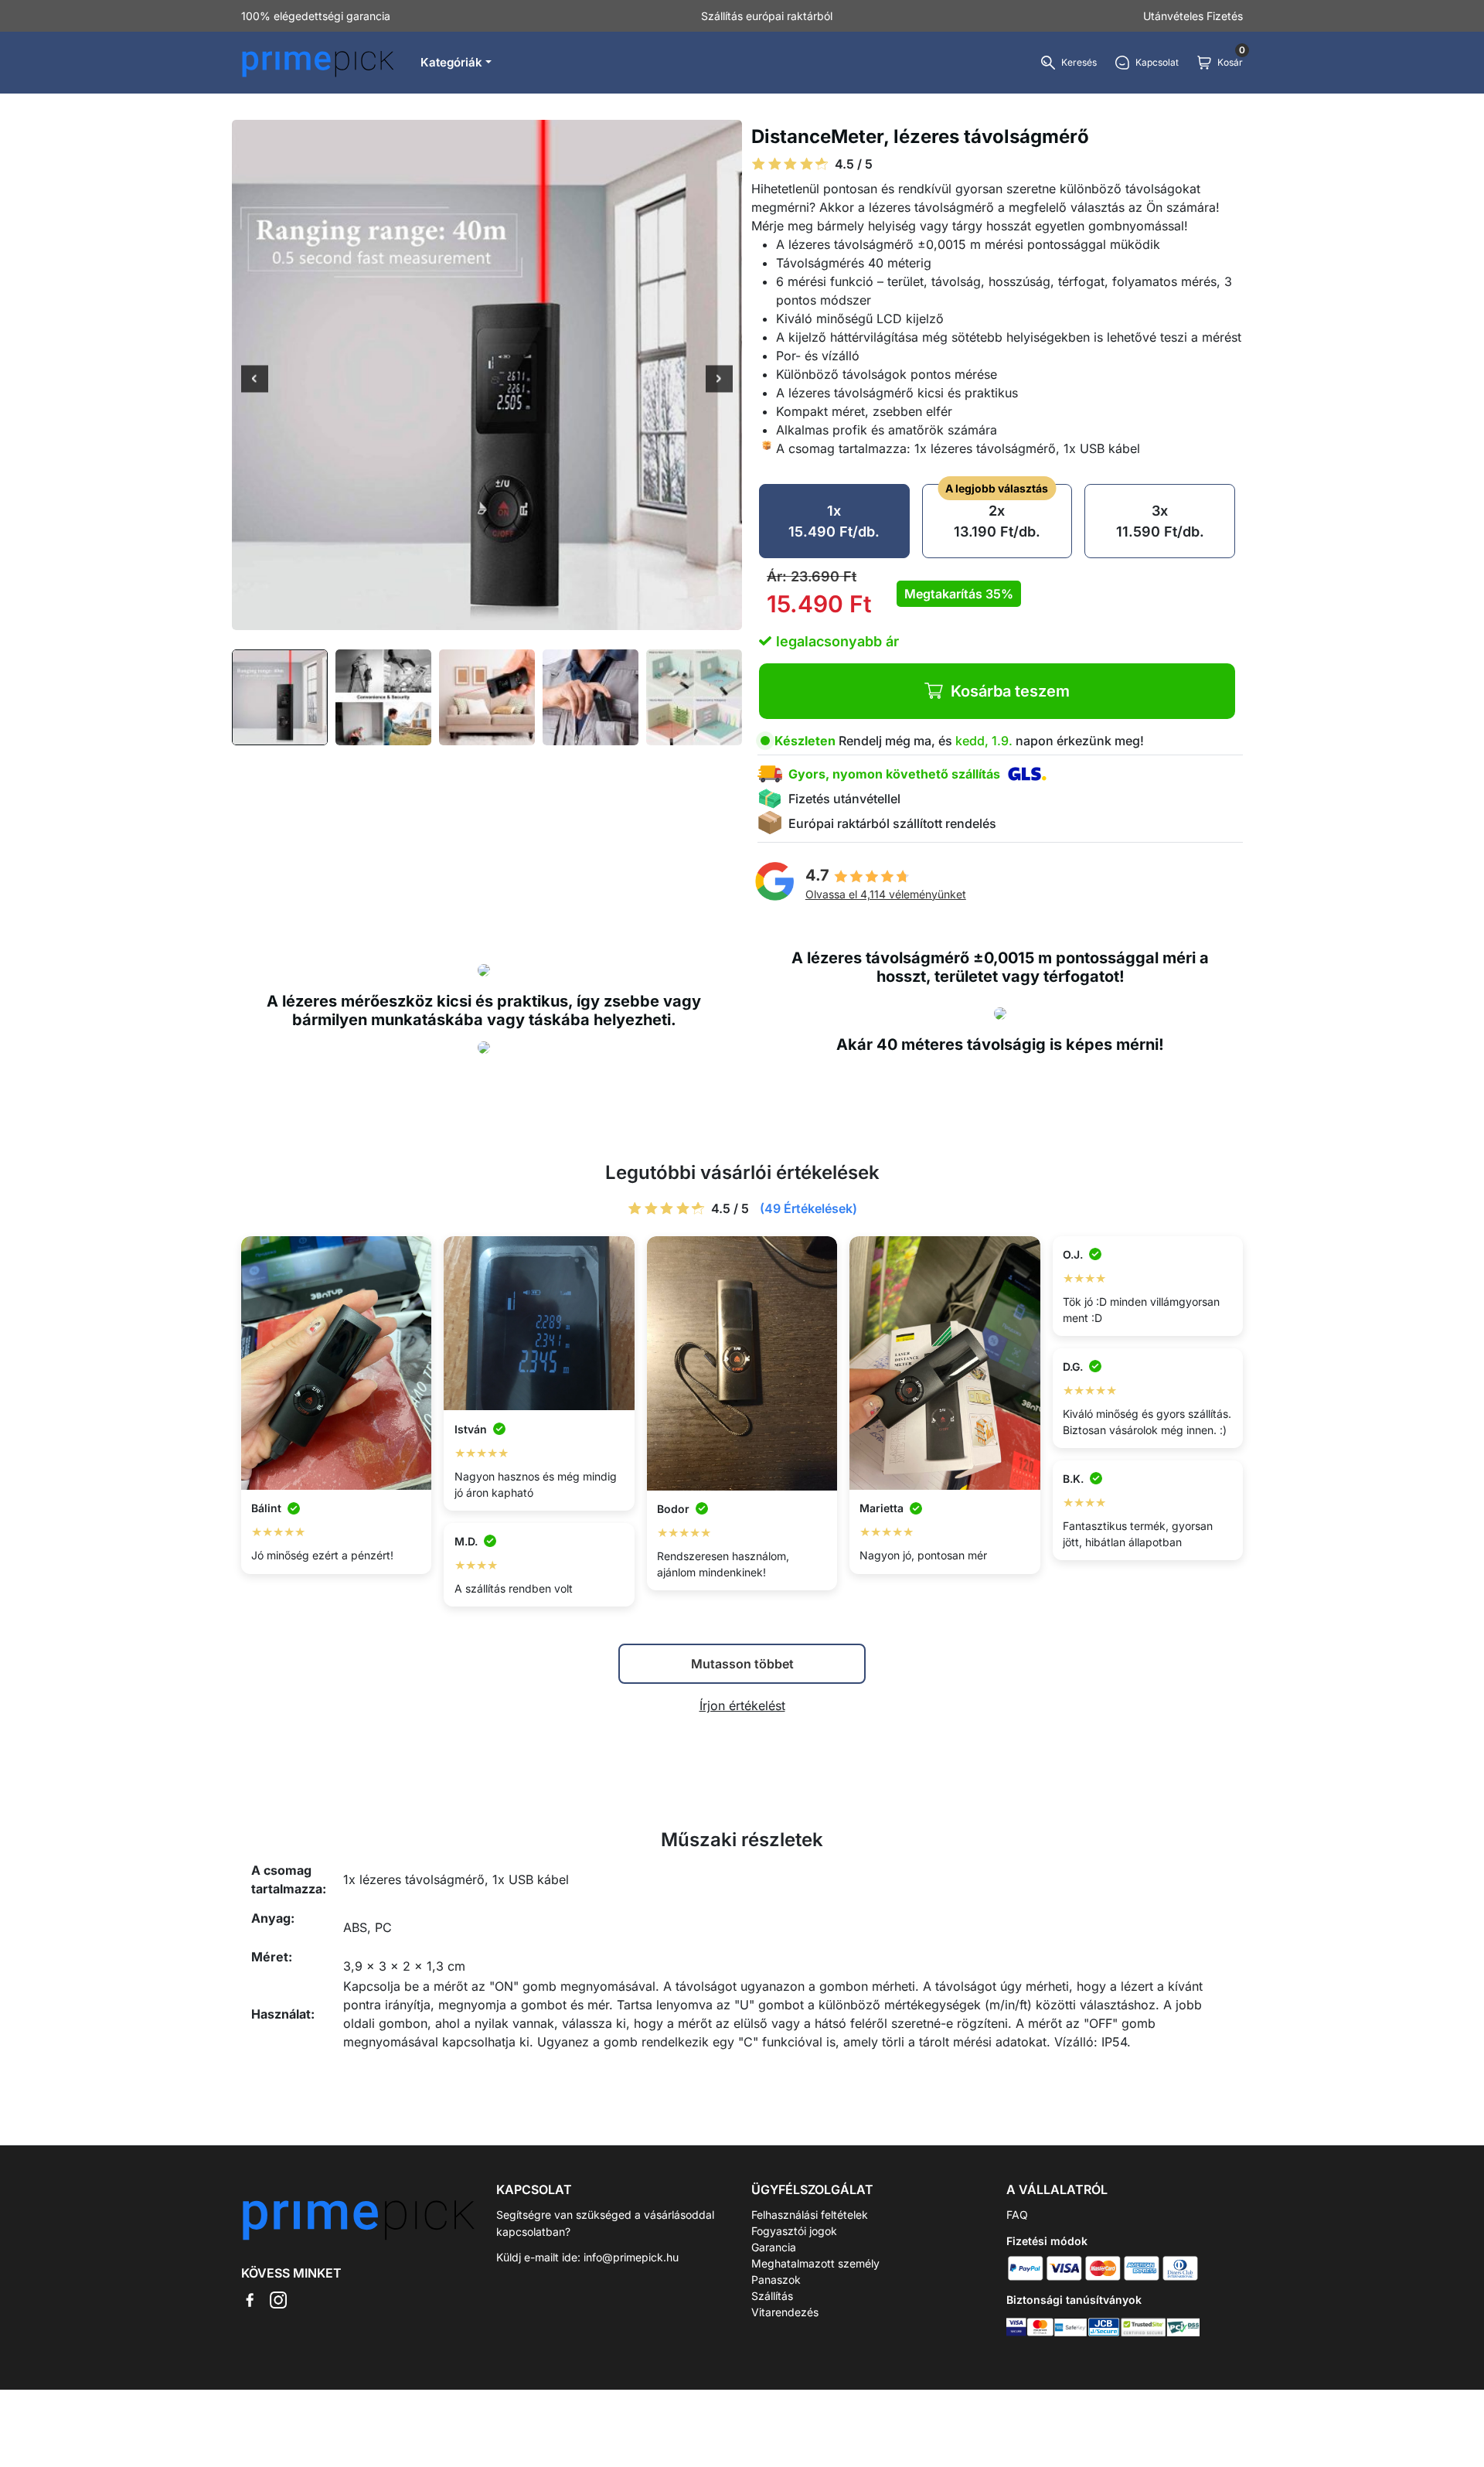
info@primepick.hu (631, 2257)
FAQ (1017, 2215)
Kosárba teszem (1010, 691)
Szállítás (772, 2296)
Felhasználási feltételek (810, 2215)
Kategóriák (451, 62)
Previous (255, 380)
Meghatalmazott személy (815, 2263)
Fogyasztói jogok (794, 2231)
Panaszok (776, 2280)
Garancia (774, 2247)
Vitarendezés (785, 2312)
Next (719, 380)
